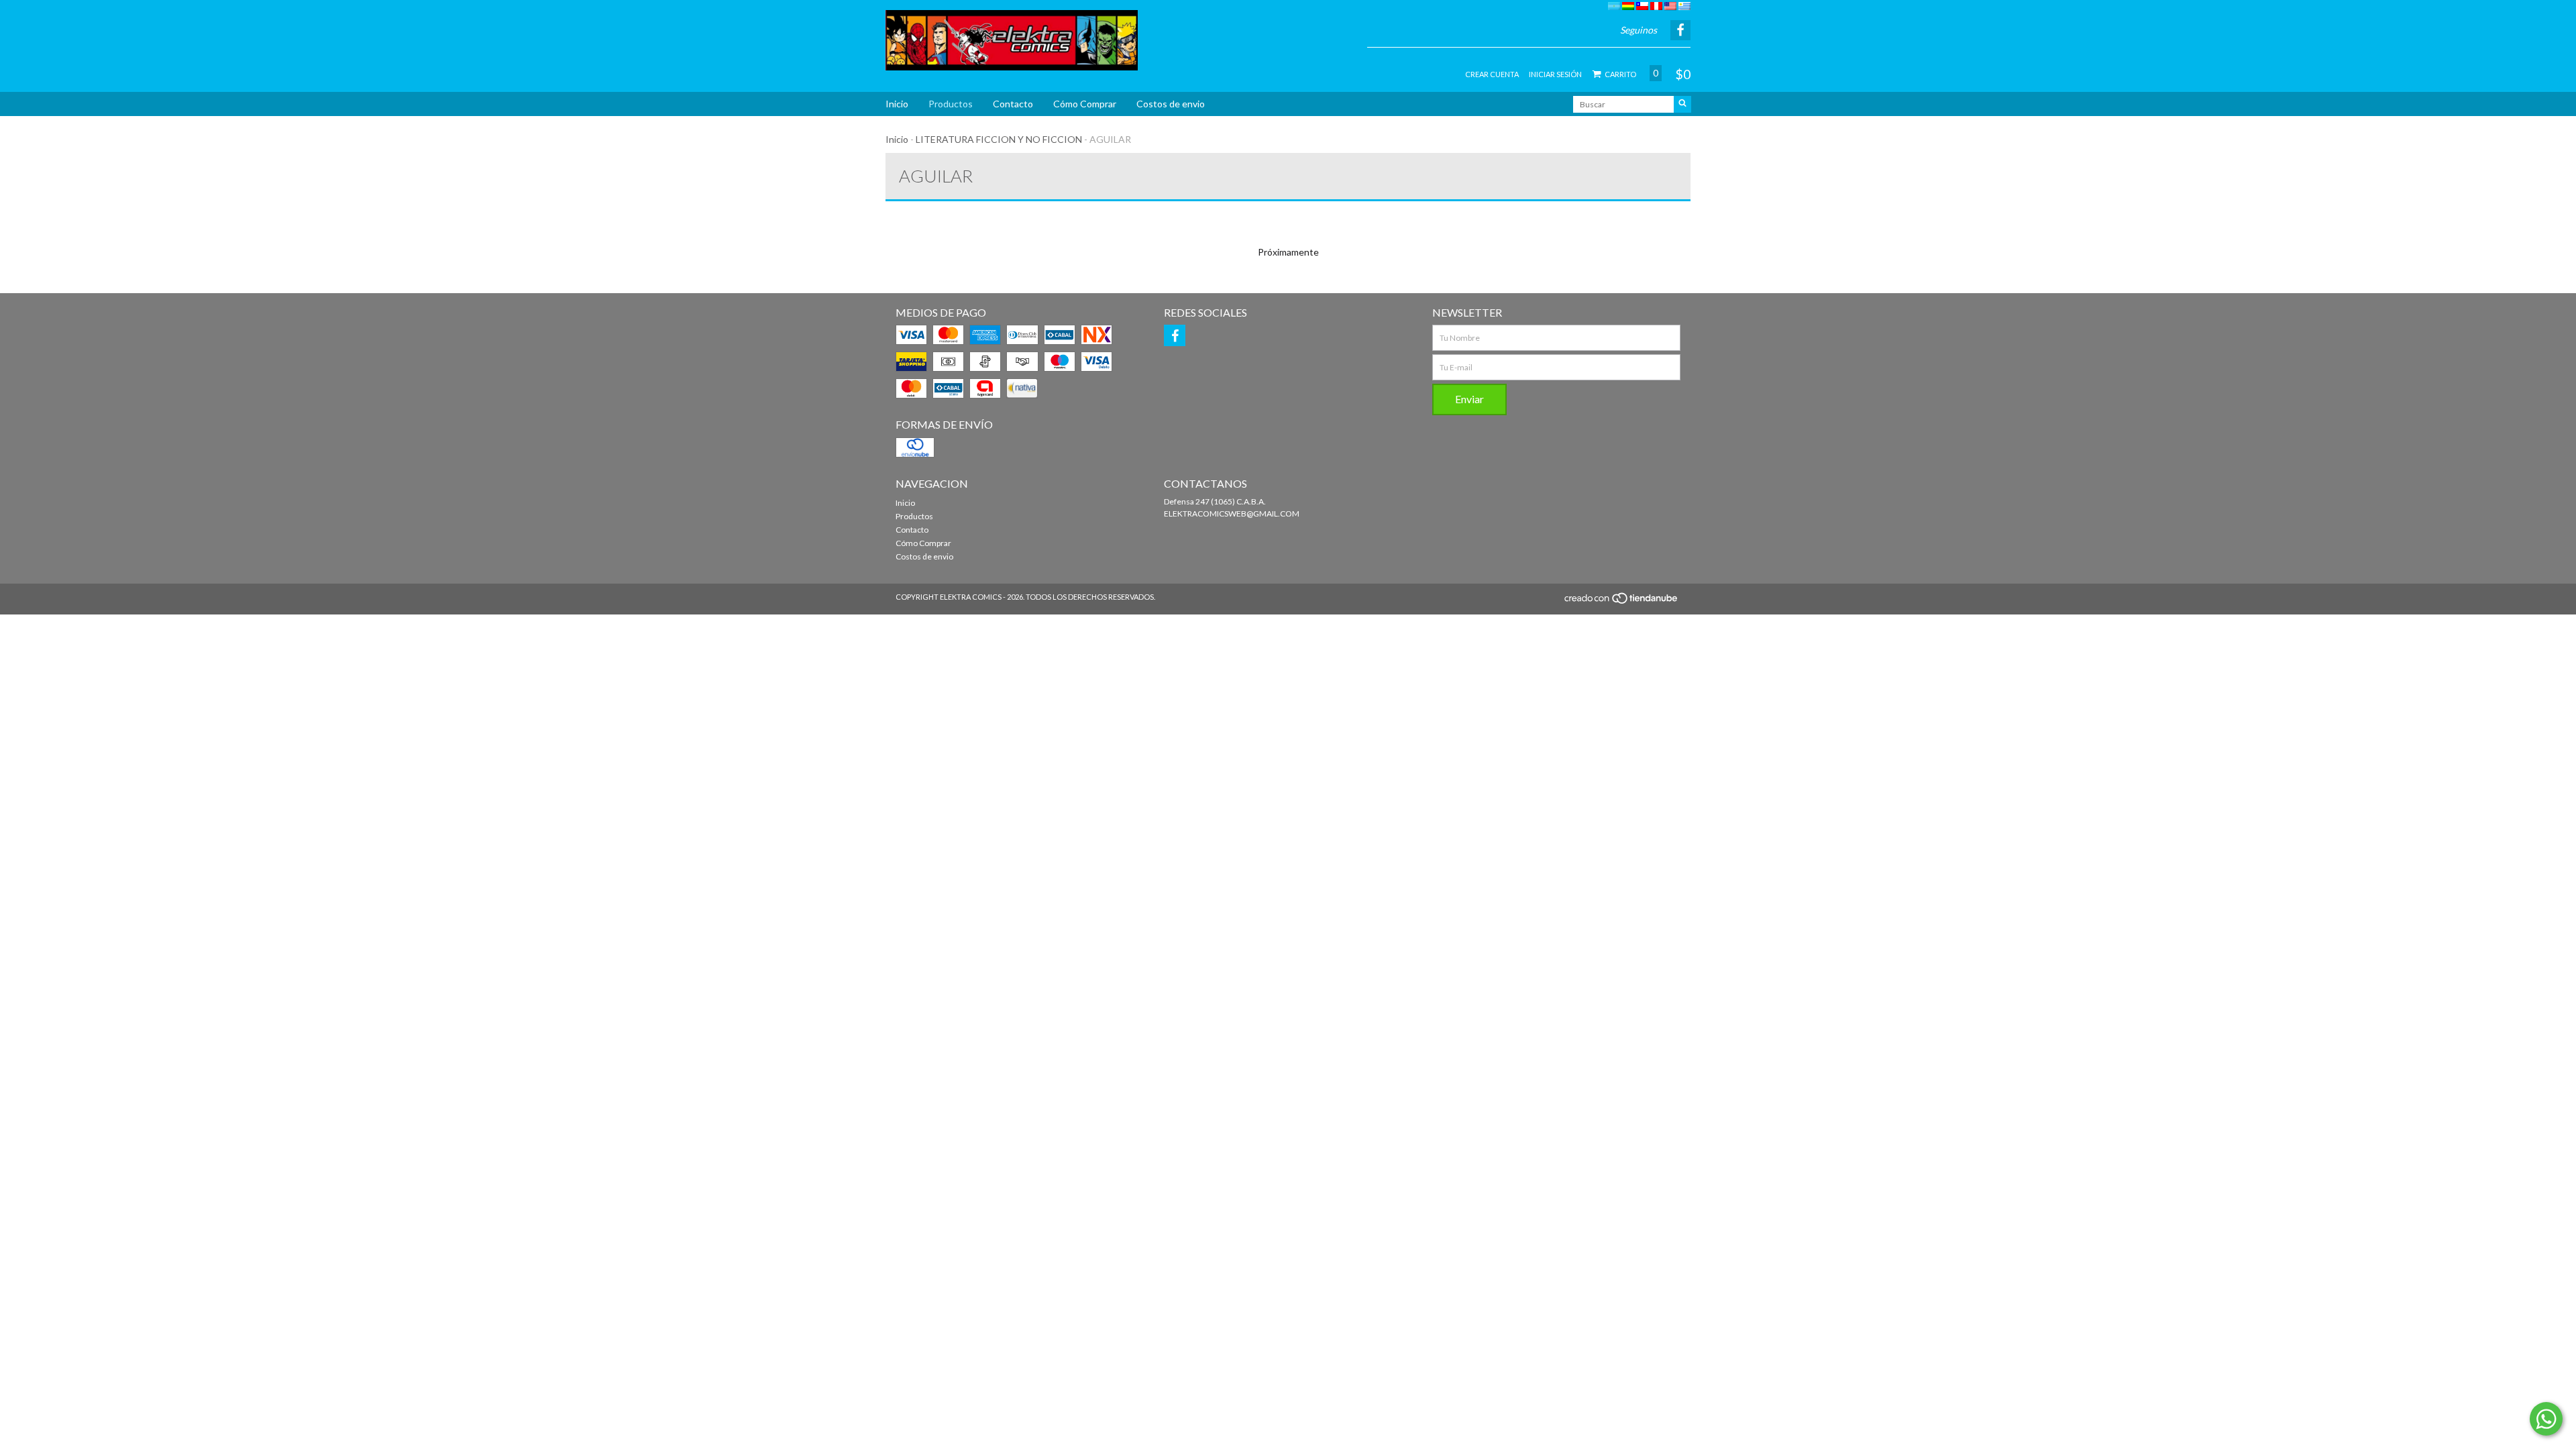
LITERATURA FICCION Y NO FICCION (999, 139)
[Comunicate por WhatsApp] (2546, 1419)
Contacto (1013, 104)
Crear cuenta (1492, 74)
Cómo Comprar (1085, 104)
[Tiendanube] (1622, 602)
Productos (951, 104)
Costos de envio (1171, 104)
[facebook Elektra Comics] (1175, 335)
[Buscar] (1682, 104)
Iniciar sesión (1555, 74)
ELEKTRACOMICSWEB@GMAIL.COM (1232, 514)
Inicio (897, 104)
